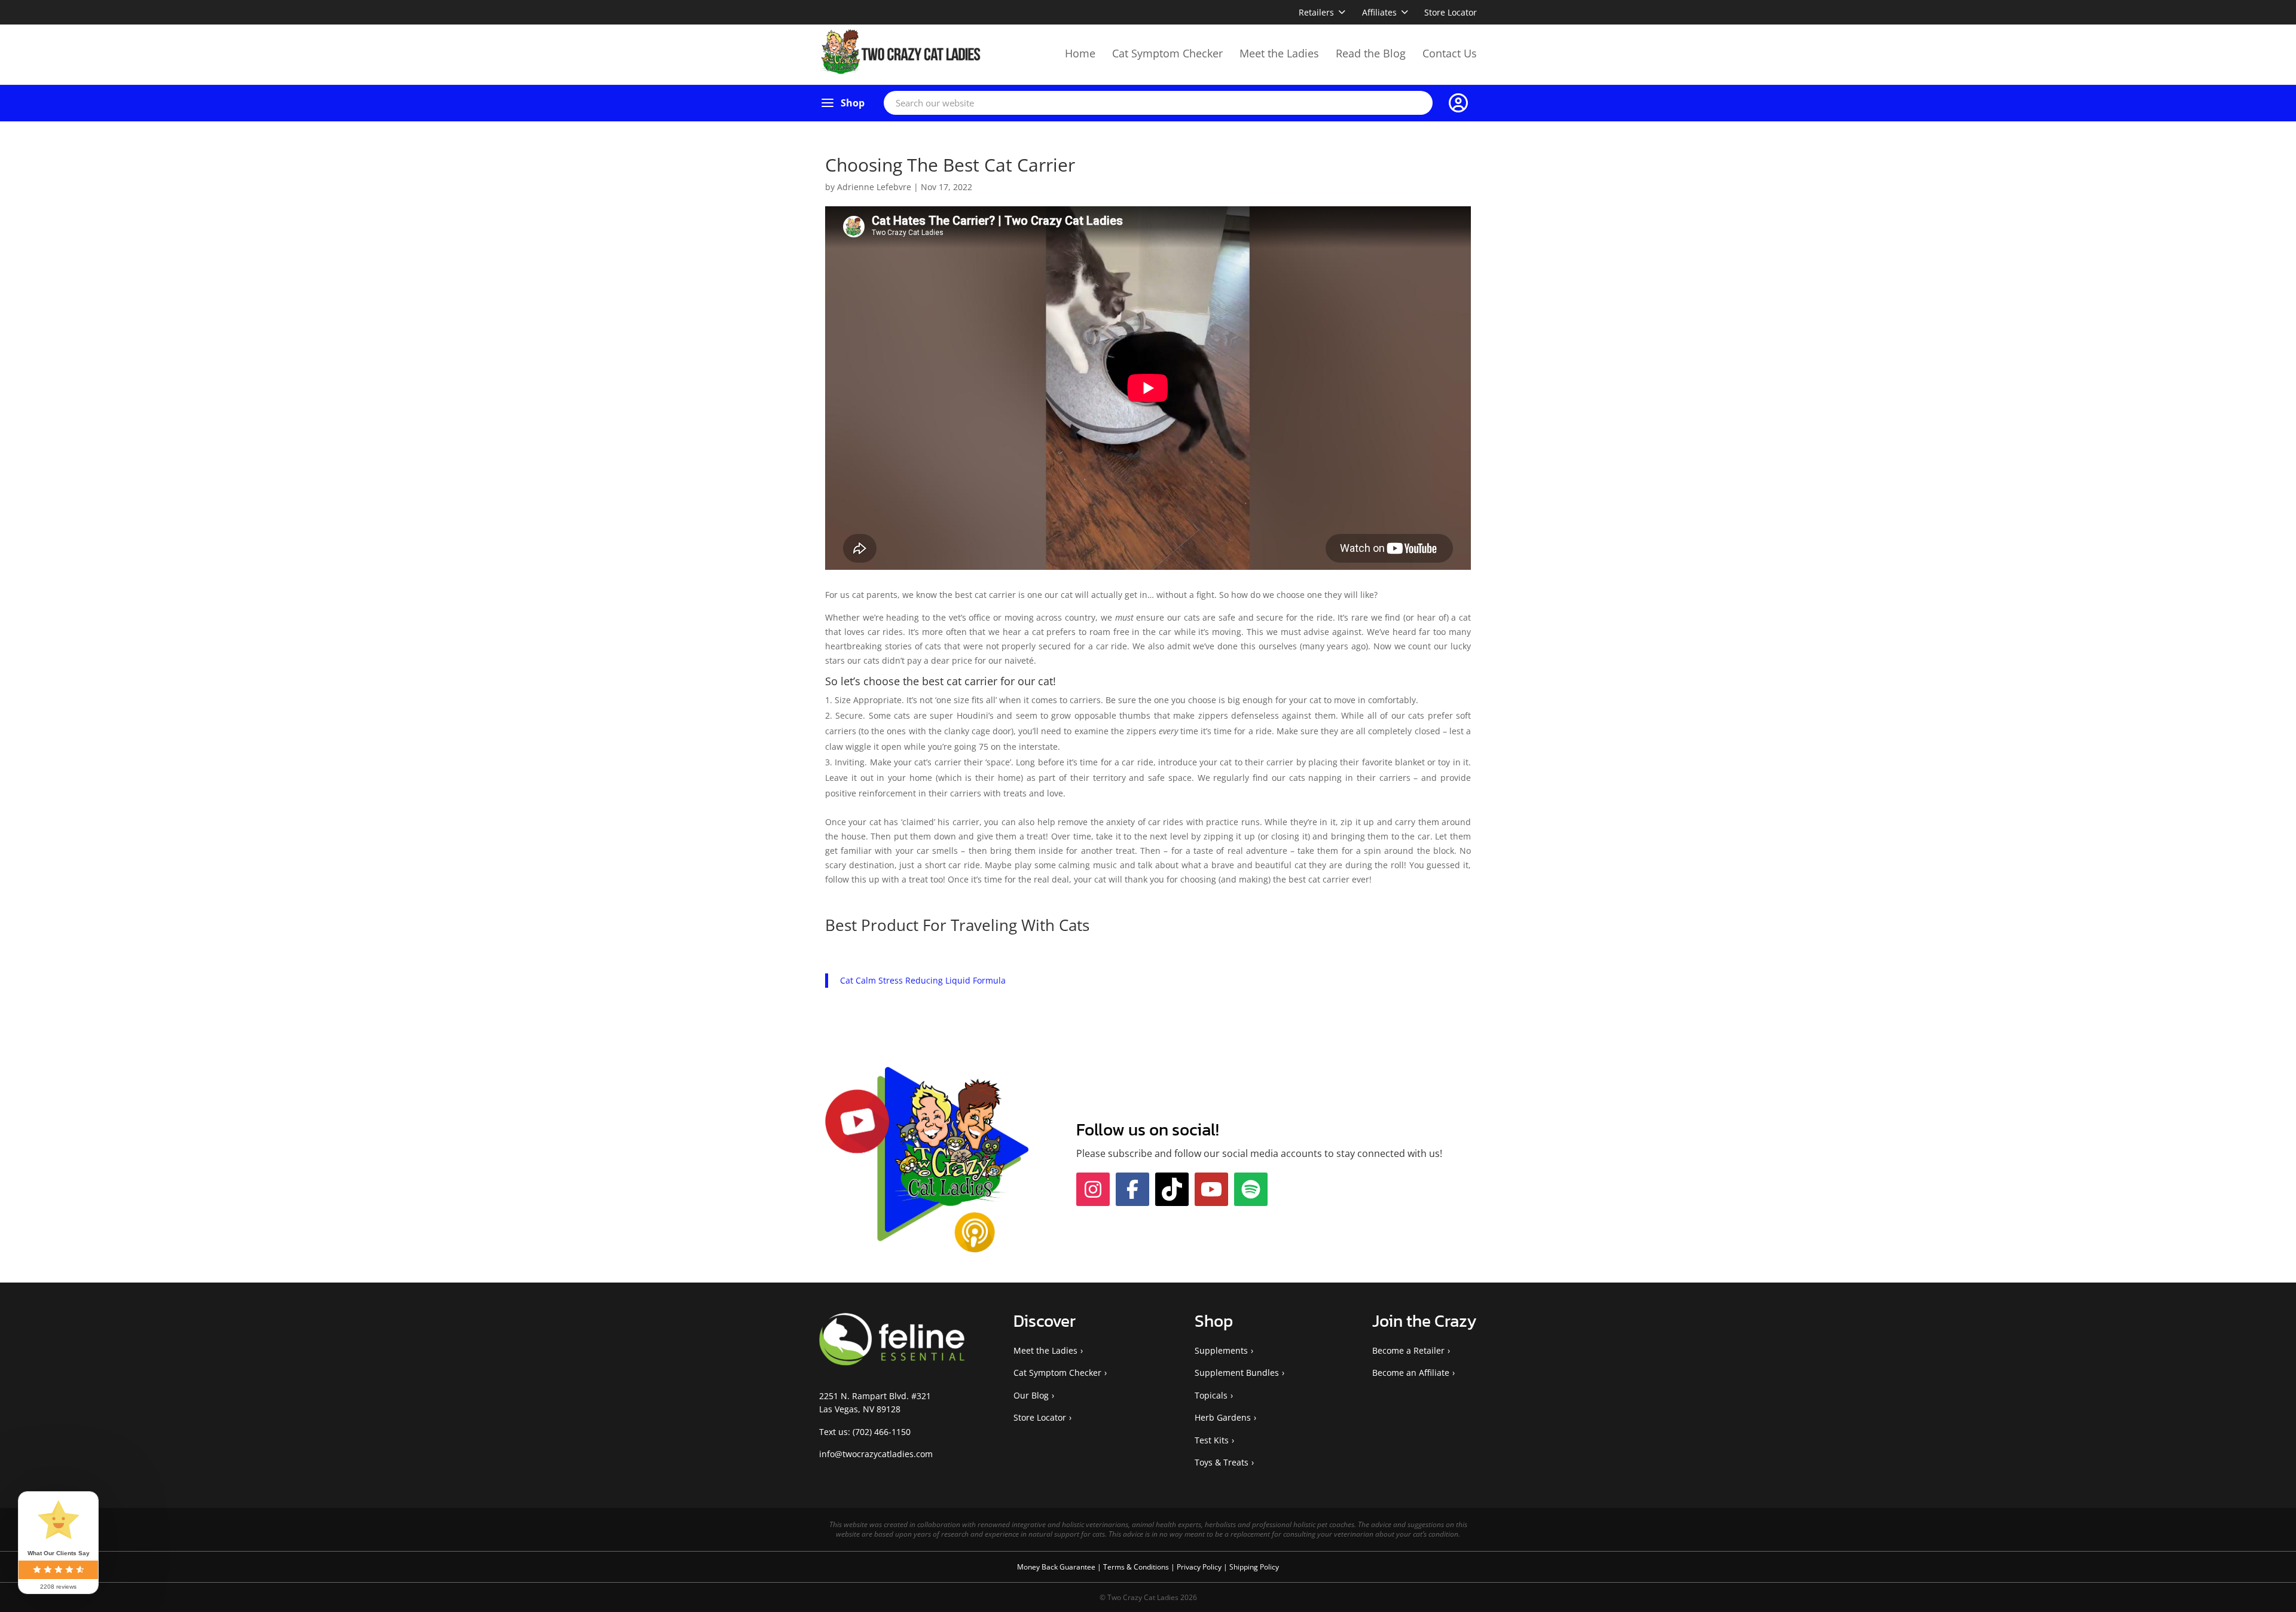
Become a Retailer (1408, 1350)
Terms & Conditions (1137, 1567)
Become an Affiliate (1411, 1373)
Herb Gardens (1223, 1417)
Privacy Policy (1200, 1567)
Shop (853, 103)
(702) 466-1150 (882, 1432)
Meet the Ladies (1279, 53)
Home (1080, 53)
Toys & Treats (1222, 1462)
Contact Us (1450, 53)
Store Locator (1451, 12)
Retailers (1316, 12)
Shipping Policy (1254, 1567)
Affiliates (1379, 12)
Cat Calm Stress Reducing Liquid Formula (923, 980)
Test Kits (1212, 1440)
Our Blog (1031, 1395)
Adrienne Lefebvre (874, 187)
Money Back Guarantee (1057, 1567)
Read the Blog (1371, 53)
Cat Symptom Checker (1167, 53)
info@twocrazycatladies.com (876, 1454)
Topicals (1211, 1395)
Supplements (1221, 1350)
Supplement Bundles (1237, 1373)
